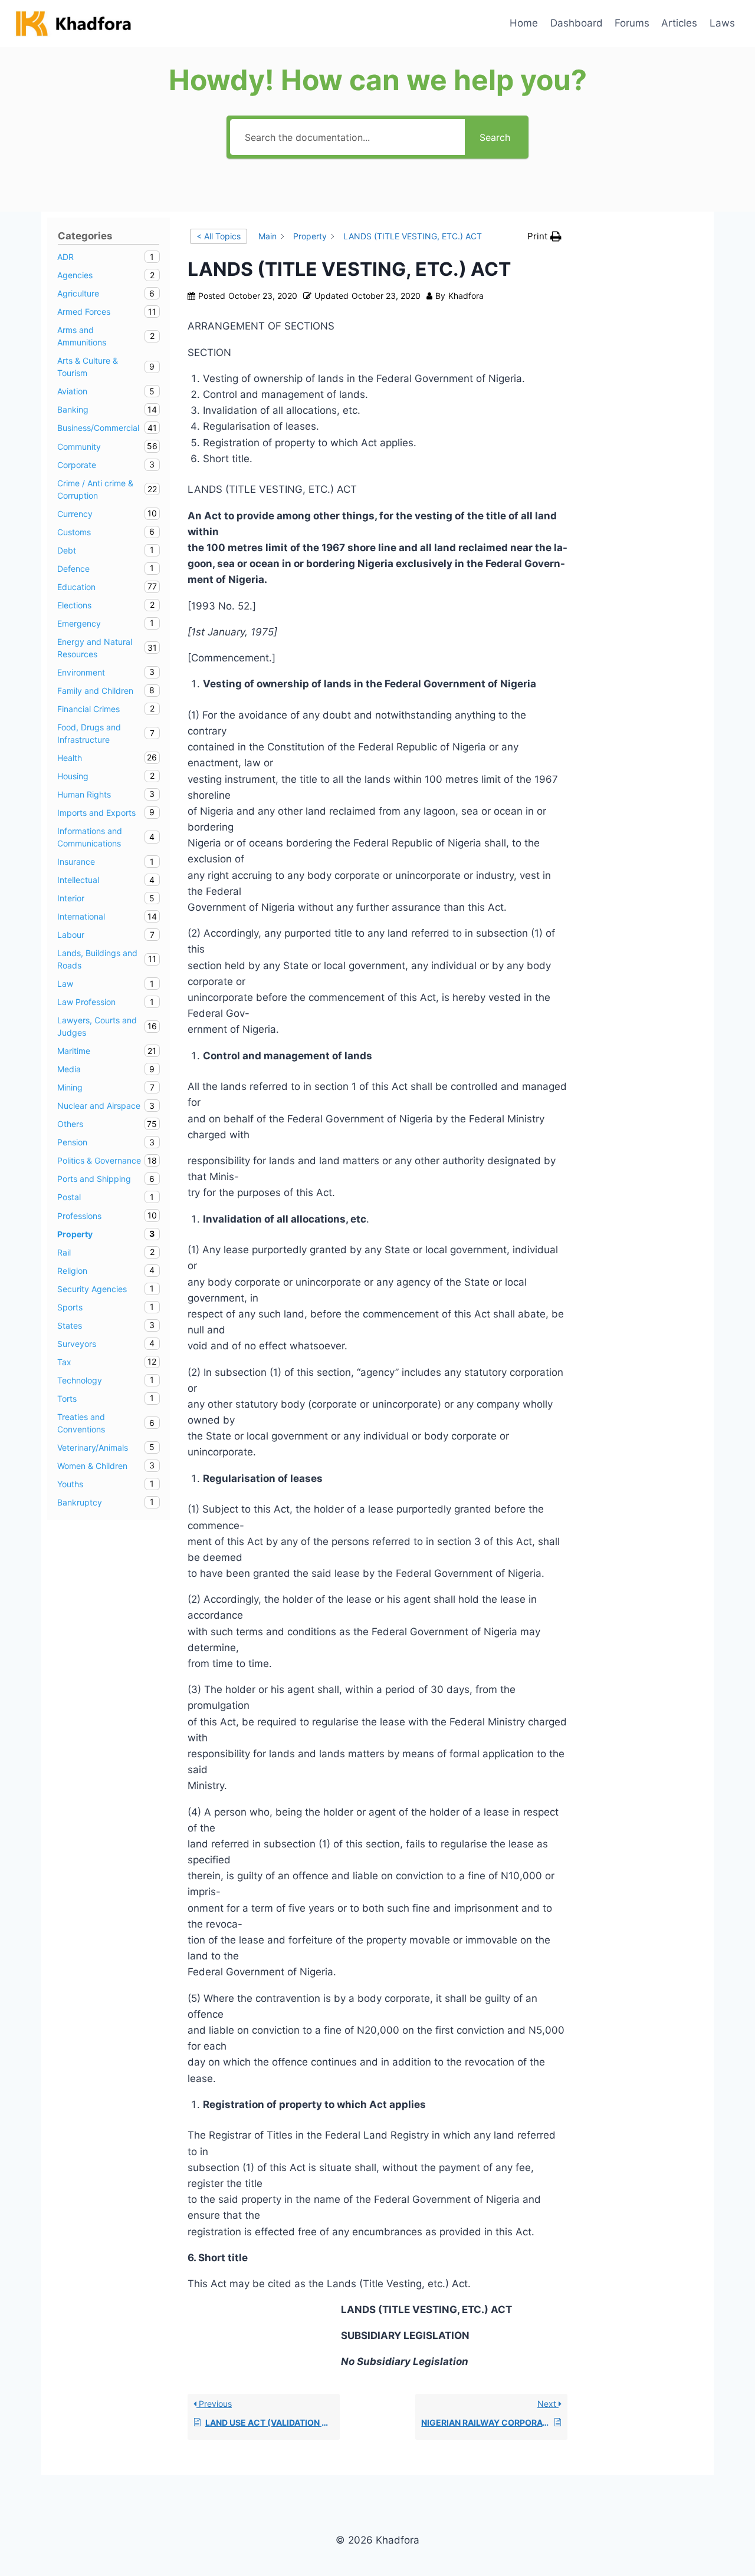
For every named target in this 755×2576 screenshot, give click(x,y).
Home (524, 23)
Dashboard (577, 23)
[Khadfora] (73, 24)
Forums (632, 23)
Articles (679, 23)
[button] (544, 236)
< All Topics (219, 236)
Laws (722, 23)
